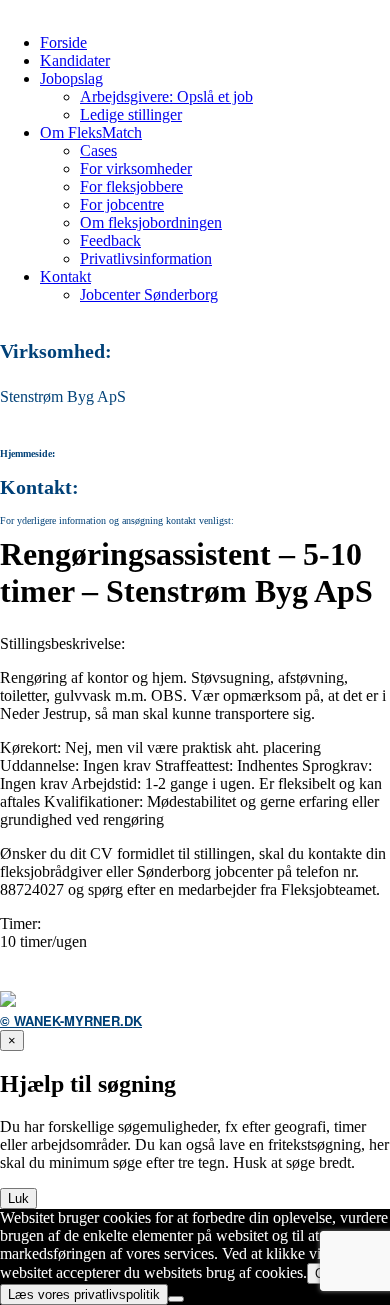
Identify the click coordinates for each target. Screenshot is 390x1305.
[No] (176, 1299)
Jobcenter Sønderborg (149, 294)
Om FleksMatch (91, 132)
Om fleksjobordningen (151, 222)
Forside (63, 42)
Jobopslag (71, 78)
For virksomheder (136, 168)
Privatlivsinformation (146, 258)
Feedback (110, 240)
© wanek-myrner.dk (71, 1020)
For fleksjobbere (131, 186)
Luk (18, 1198)
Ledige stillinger (131, 114)
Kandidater (75, 60)
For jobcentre (122, 204)
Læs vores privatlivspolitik (84, 1294)
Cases (98, 150)
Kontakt (65, 276)
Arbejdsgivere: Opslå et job (166, 96)
